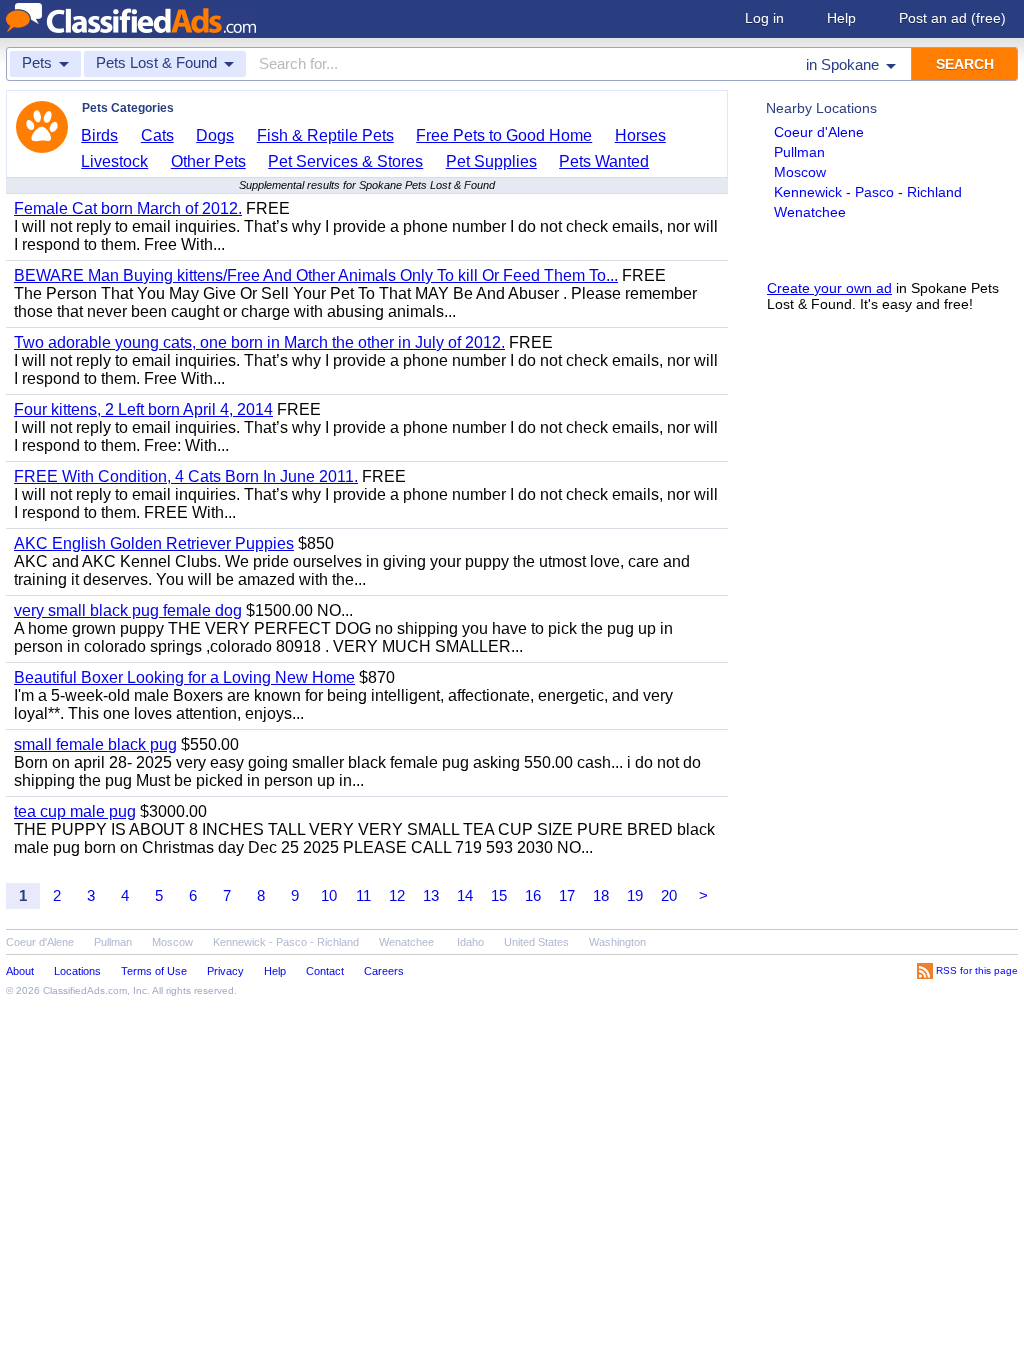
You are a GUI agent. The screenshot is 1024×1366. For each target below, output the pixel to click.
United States (536, 942)
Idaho (470, 942)
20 (669, 895)
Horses (640, 135)
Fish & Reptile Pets (325, 135)
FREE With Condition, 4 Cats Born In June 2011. (186, 476)
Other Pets (208, 161)
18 (601, 895)
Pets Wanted (604, 161)
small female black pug (95, 744)
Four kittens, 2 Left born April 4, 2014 (143, 409)
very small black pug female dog (128, 610)
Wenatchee (810, 212)
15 (499, 895)
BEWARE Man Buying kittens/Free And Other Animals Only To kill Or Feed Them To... (316, 275)
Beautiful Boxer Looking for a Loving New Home (184, 677)
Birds (99, 135)
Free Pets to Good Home (504, 135)
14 (465, 895)
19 (635, 895)
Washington (617, 942)
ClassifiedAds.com (85, 990)
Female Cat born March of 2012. (128, 208)
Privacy (225, 971)
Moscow (800, 172)
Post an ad (952, 18)
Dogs (215, 135)
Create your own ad (829, 288)
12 (397, 895)
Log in (764, 18)
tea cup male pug (75, 811)
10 (329, 895)
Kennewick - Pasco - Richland (868, 192)
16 (533, 895)
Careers (384, 971)
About (20, 971)
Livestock (114, 161)
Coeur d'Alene (819, 132)
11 (363, 895)
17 (567, 895)
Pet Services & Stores (345, 161)
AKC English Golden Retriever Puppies (154, 543)
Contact (325, 971)
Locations (77, 971)
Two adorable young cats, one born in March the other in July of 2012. (259, 342)
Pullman (799, 152)
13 (431, 895)
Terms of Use (154, 971)
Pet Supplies (491, 161)
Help (841, 18)
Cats (157, 135)
